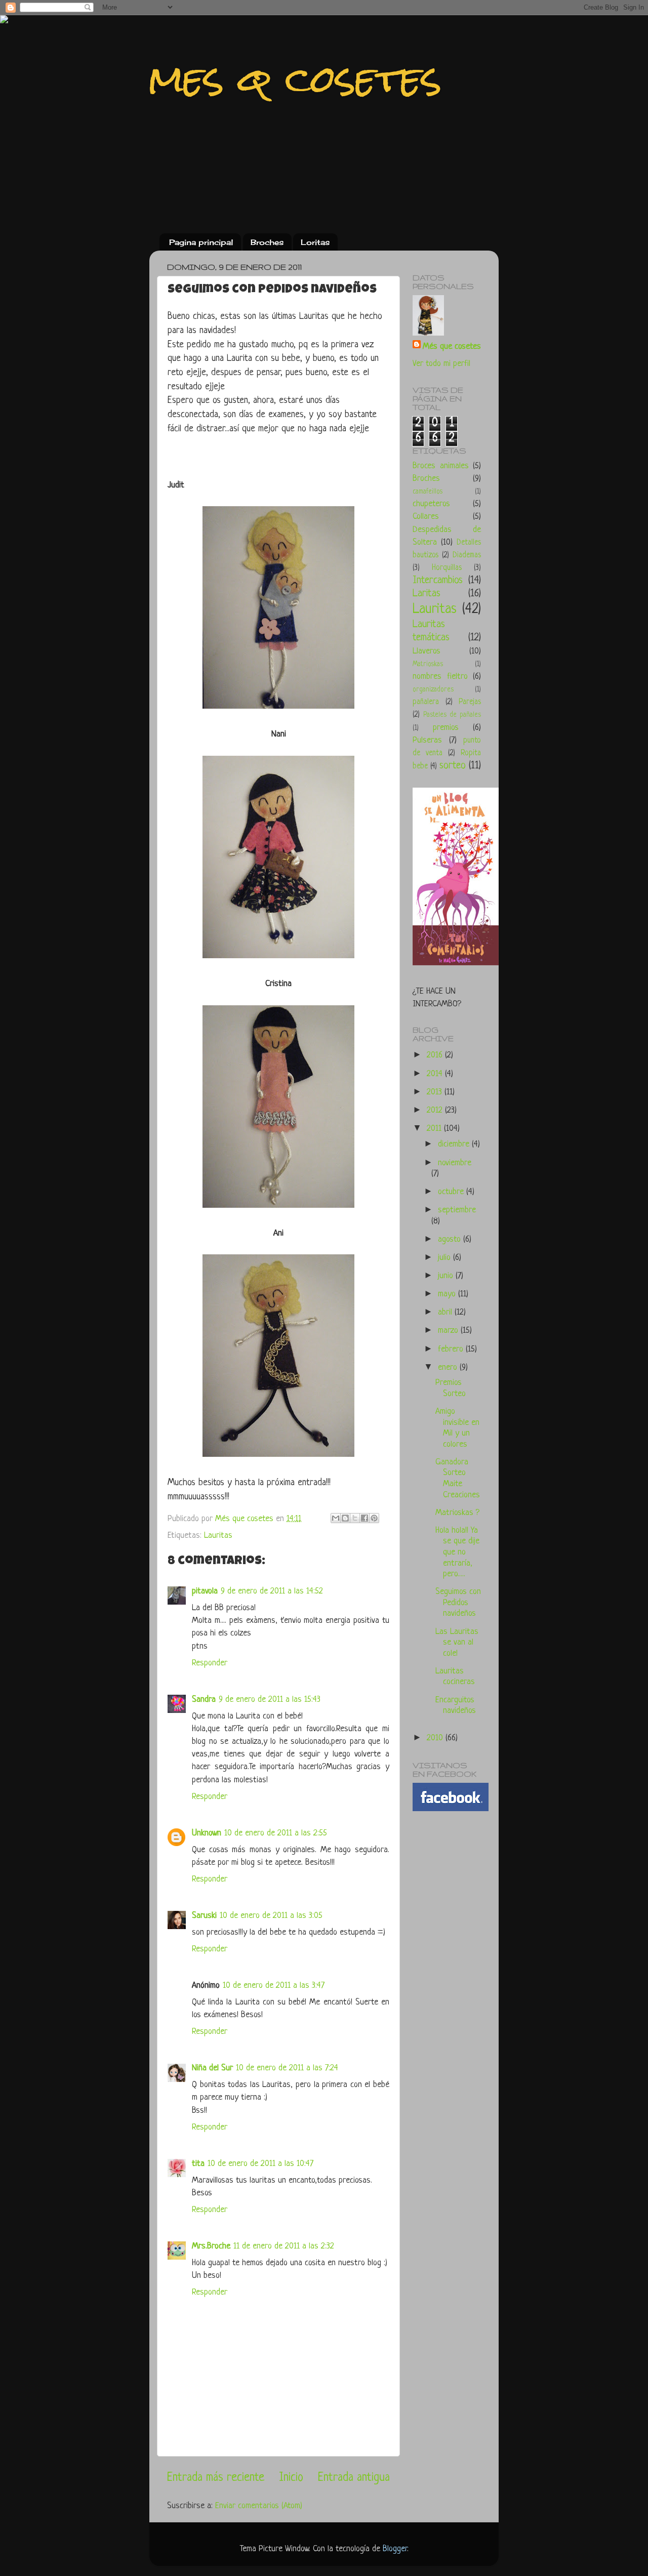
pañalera (426, 702)
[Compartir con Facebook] (364, 1518)
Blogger (395, 2549)
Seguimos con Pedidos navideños (458, 1603)
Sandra (204, 1700)
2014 (436, 1074)
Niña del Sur (212, 2068)
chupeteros (431, 504)
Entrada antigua (354, 2478)
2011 (435, 1129)
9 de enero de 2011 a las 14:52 (272, 1591)
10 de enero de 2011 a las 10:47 (260, 2164)
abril (446, 1312)
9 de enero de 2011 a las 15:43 (270, 1700)
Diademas (467, 556)
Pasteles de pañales (452, 715)
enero (449, 1367)
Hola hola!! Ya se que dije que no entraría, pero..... (457, 1552)
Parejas (470, 702)
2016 (436, 1055)
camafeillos (428, 492)
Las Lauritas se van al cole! (457, 1643)
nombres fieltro (440, 677)
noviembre (455, 1163)
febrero (452, 1349)
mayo (448, 1294)
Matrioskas (428, 664)
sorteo (453, 766)
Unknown (207, 1833)
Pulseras (427, 740)
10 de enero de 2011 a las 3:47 (274, 1986)
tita (198, 2164)
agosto (451, 1239)
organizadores (433, 690)
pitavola (205, 1591)
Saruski (204, 1916)
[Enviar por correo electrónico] (336, 1518)
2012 (436, 1110)
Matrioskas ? (457, 1513)
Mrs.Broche (211, 2246)
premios (446, 728)
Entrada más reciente (216, 2478)
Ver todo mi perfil (441, 364)
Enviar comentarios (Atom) (259, 2506)
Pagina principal (201, 242)
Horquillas (447, 568)
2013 (436, 1092)
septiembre (457, 1210)
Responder (210, 1663)
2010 (436, 1738)
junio (447, 1276)
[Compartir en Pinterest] (374, 1518)
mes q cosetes (296, 79)
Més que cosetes (452, 346)
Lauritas (218, 1536)
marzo (449, 1331)
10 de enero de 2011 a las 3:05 (271, 1916)
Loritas (315, 242)
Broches (267, 242)
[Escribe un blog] (345, 1518)
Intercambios (438, 580)
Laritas (427, 594)
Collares (426, 517)
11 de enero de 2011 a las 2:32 (284, 2246)
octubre (452, 1192)
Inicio (291, 2478)
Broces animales (441, 466)
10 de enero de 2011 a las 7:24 (287, 2068)
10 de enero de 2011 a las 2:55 (276, 1833)
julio (445, 1258)
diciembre (455, 1144)
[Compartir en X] (355, 1518)
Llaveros (427, 651)
